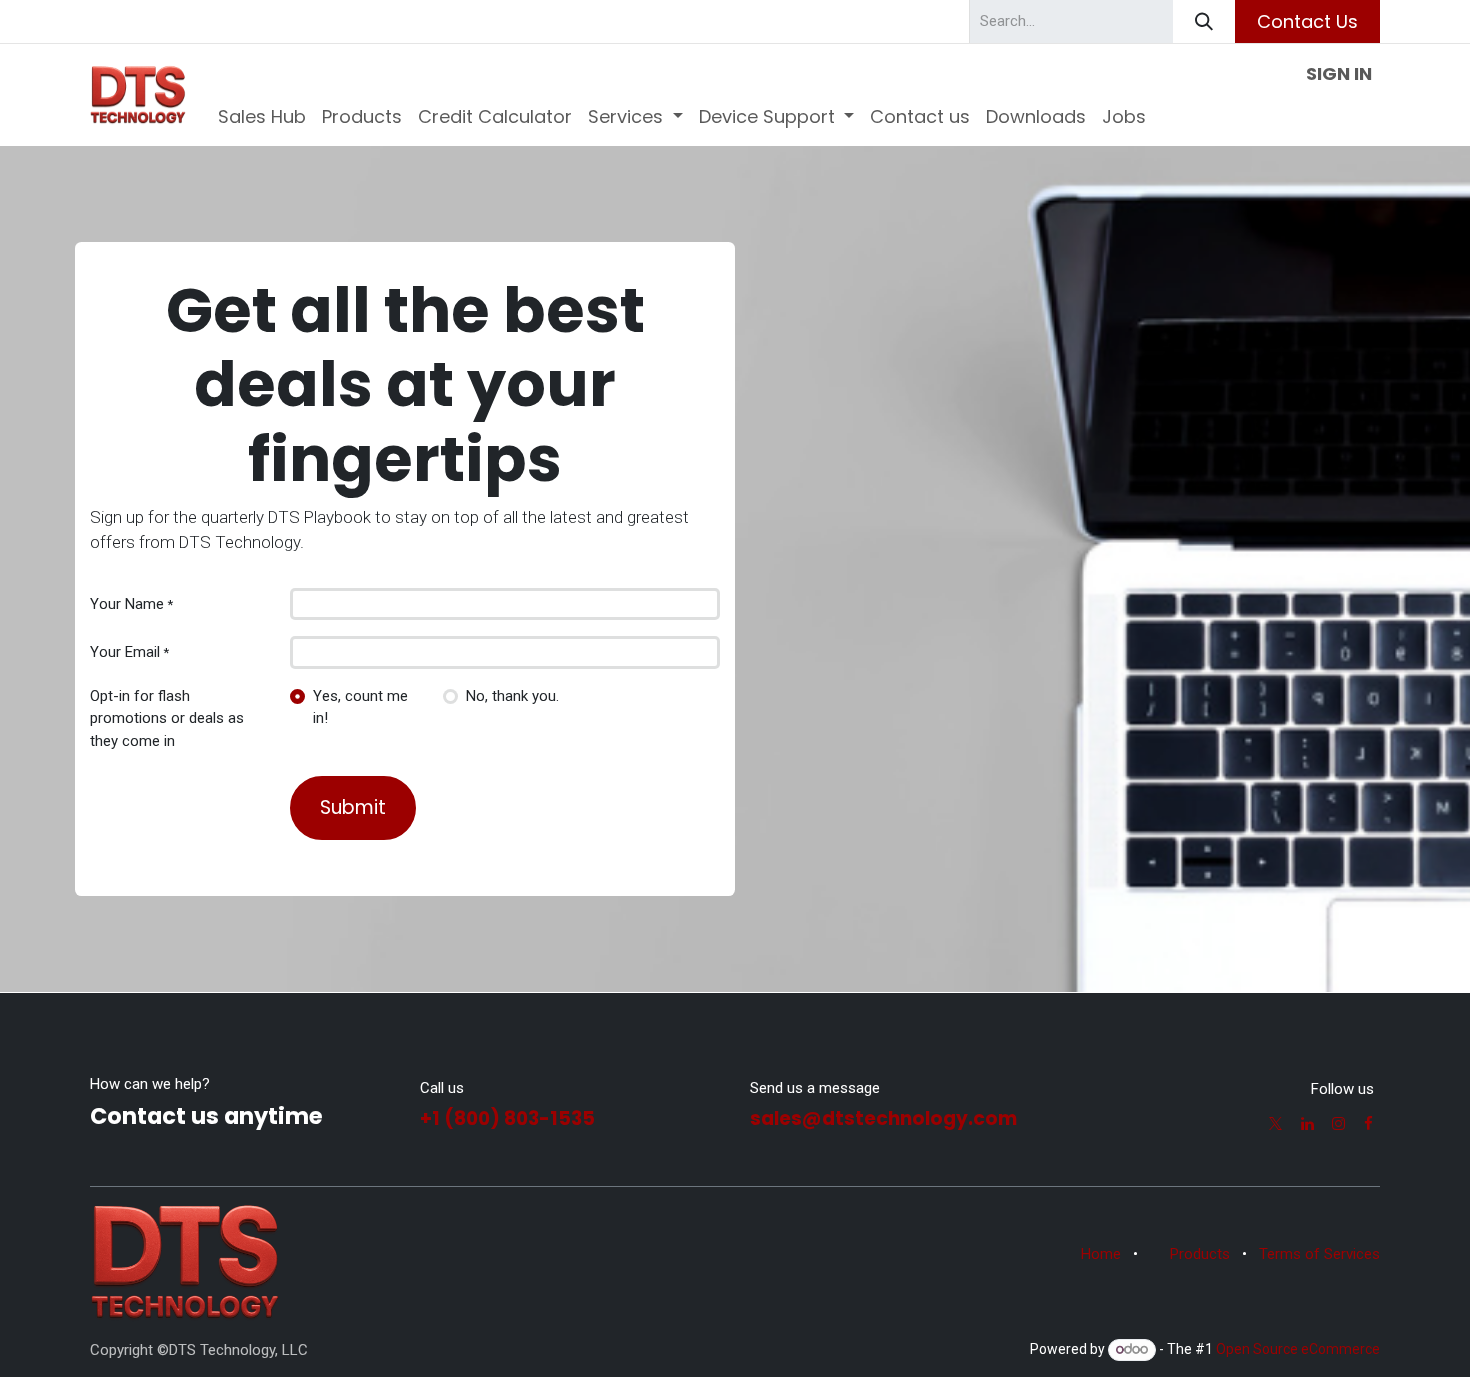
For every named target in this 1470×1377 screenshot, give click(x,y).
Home (1101, 1254)
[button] (353, 808)
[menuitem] (262, 116)
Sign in (1339, 73)
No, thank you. (512, 696)
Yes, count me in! (360, 707)
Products (1200, 1254)
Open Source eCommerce (1298, 1349)
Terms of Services (1319, 1254)
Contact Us (1307, 21)
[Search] (1204, 21)
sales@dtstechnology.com (883, 1118)
